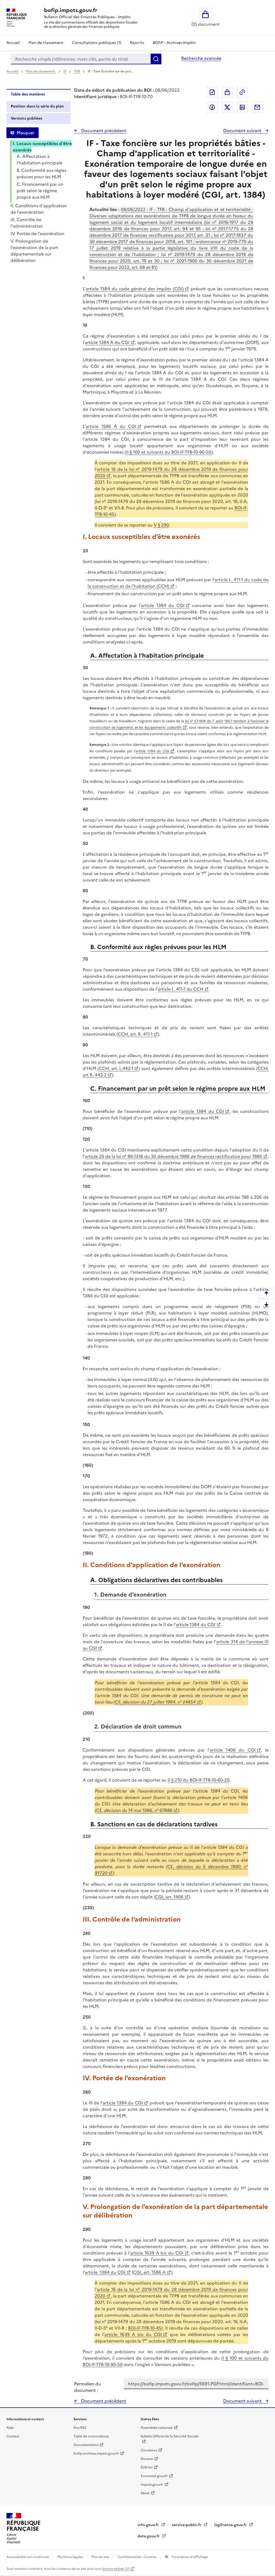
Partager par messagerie (257, 107)
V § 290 (161, 525)
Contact (13, 2436)
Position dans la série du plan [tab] (37, 106)
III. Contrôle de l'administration (27, 223)
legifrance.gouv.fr (231, 2525)
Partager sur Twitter (227, 107)
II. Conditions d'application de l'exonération (39, 209)
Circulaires (149, 2450)
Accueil (13, 43)
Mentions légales (71, 2557)
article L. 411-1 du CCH (180, 989)
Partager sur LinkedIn (242, 107)
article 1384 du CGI (163, 605)
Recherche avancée (201, 58)
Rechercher (156, 59)
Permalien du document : (88, 2387)
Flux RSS (80, 2428)
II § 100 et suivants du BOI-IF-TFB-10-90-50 (169, 452)
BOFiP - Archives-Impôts (174, 43)
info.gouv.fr (149, 2525)
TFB (77, 71)
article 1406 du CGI (233, 1750)
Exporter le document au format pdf (212, 92)
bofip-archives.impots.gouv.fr (96, 2453)
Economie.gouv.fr (154, 2476)
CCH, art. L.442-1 (116, 1068)
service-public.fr (187, 2525)
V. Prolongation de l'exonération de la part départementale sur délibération (34, 251)
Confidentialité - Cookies (137, 2557)
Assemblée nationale (157, 2428)
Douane (147, 2459)
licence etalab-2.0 (116, 2569)
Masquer (26, 133)
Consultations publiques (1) (97, 43)
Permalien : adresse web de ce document (242, 92)
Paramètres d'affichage (189, 2557)
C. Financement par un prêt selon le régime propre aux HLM (40, 191)
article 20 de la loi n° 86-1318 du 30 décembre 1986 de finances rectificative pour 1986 (173, 1156)
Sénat (145, 2493)
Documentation (86, 2445)
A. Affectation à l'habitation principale (39, 160)
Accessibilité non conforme (28, 2557)
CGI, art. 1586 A (149, 2272)
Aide (10, 2428)
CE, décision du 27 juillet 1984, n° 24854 (155, 1702)
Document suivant (243, 131)
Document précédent (103, 131)
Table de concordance (91, 2436)
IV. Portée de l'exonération (37, 234)
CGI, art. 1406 (169, 1897)
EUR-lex (147, 2467)
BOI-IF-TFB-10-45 (145, 2328)
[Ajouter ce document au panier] (227, 92)
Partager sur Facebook (212, 107)
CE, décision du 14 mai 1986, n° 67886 (134, 1810)
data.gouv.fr (149, 2536)
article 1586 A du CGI (111, 426)
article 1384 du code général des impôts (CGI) (135, 289)
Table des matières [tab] (28, 94)
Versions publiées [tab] (26, 118)
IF (65, 71)
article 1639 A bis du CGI (157, 2253)
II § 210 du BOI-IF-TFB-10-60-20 (198, 1780)
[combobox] (81, 59)
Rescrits (137, 43)
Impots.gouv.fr (152, 2485)
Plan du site (101, 2557)
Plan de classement (46, 43)
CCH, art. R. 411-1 (135, 1034)
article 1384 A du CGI (107, 342)
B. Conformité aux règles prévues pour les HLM (41, 173)
